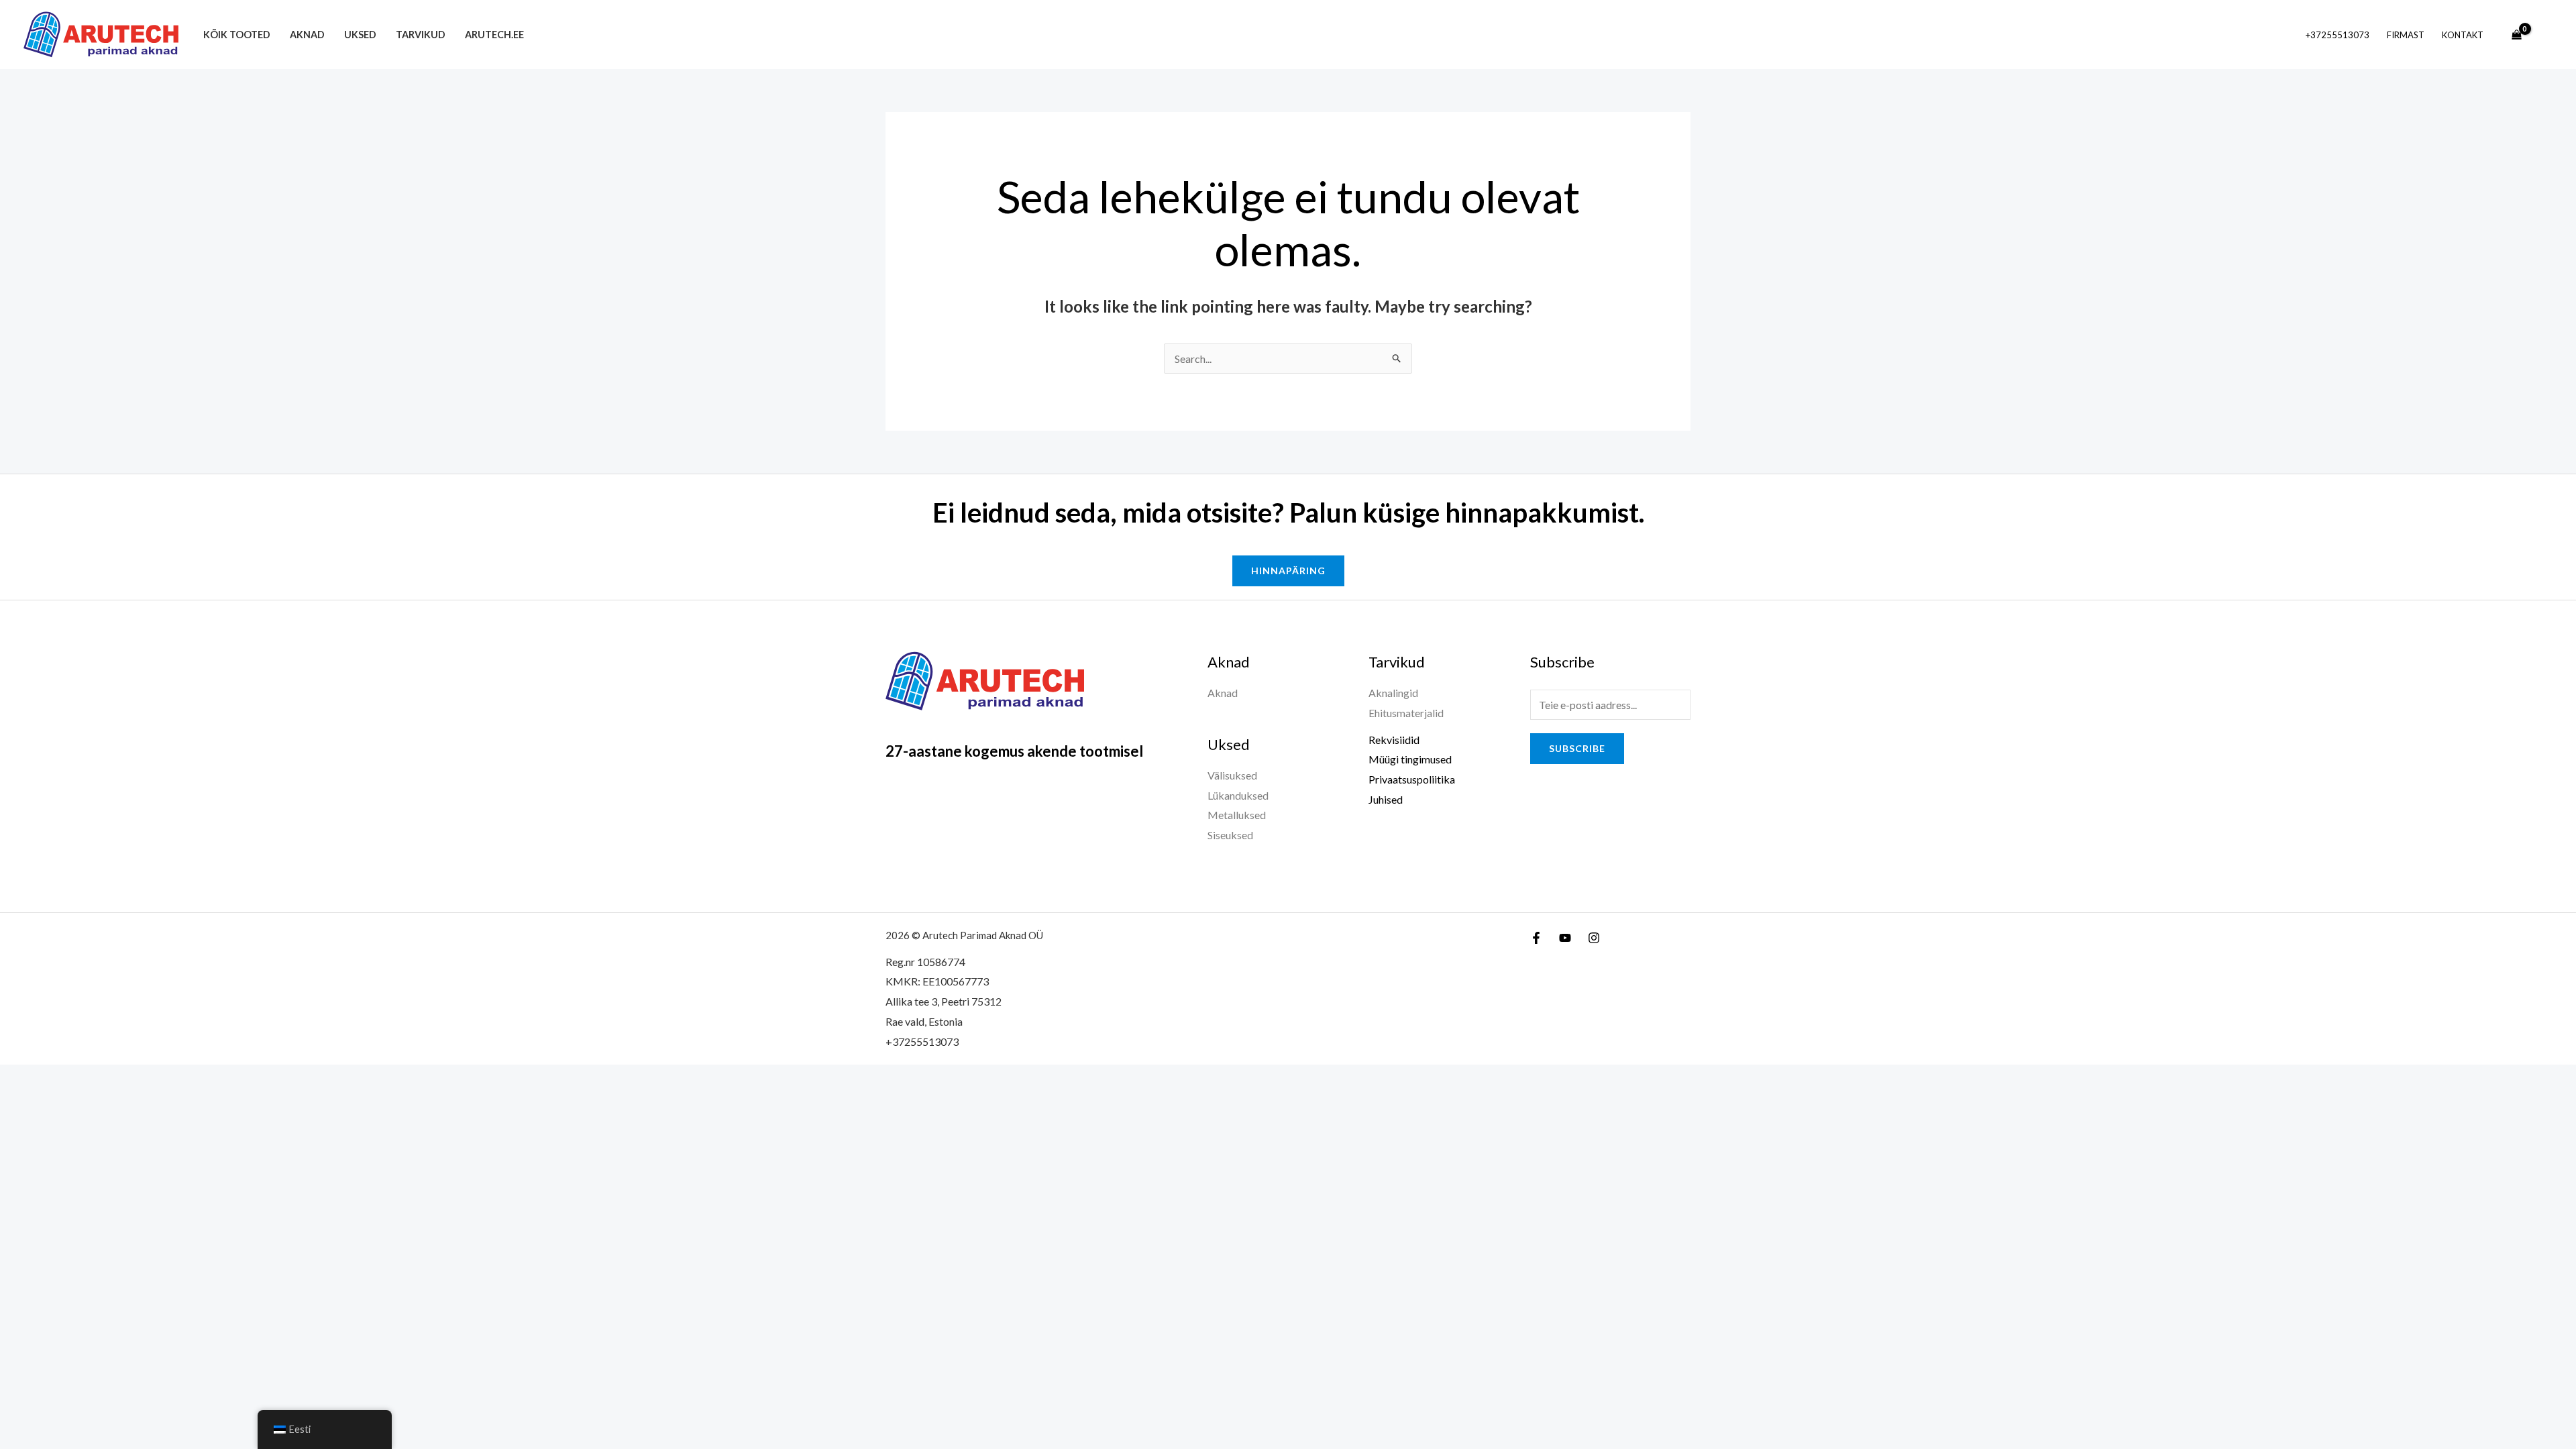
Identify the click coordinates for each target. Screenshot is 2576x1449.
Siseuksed (1230, 835)
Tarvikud (421, 35)
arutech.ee (494, 35)
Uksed (360, 35)
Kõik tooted (237, 35)
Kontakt (2463, 35)
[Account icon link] (2546, 35)
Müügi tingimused (1410, 759)
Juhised (1386, 799)
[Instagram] (1594, 938)
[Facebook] (1536, 938)
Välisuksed (1232, 775)
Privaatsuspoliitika (1412, 779)
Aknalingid (1393, 693)
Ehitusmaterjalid (1406, 713)
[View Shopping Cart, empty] (2516, 35)
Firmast (2406, 35)
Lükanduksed (1238, 795)
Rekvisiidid (1394, 740)
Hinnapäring (1288, 571)
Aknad (307, 35)
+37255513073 (2338, 35)
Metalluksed (1237, 815)
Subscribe (1577, 748)
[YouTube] (1565, 938)
